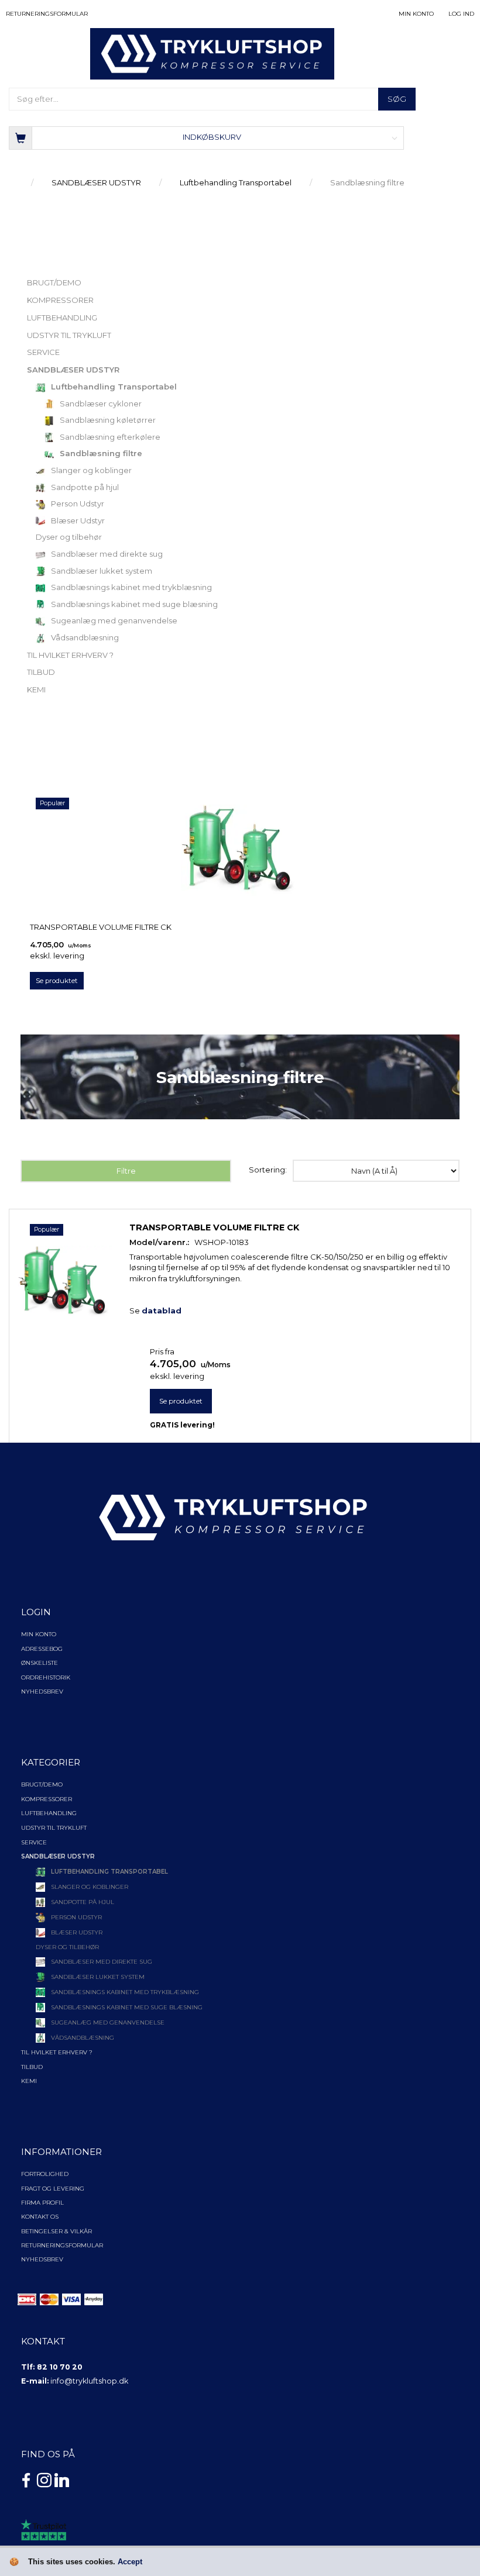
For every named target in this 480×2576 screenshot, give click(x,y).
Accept (130, 2562)
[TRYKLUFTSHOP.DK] (212, 53)
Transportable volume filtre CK (101, 927)
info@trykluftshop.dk (89, 2381)
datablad (162, 1311)
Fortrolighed (45, 2174)
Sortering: (268, 1170)
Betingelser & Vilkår (56, 2231)
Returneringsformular (47, 14)
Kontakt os (40, 2217)
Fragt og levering (53, 2189)
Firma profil (42, 2203)
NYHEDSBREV (42, 2259)
